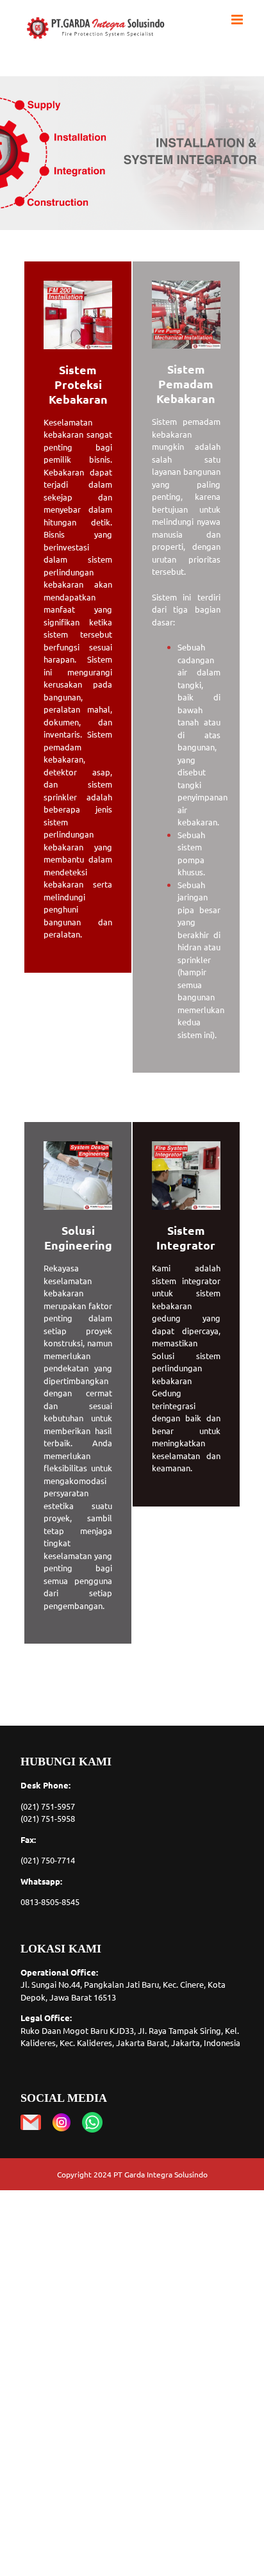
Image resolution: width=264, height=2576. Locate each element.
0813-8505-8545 (50, 1902)
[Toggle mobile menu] (238, 20)
